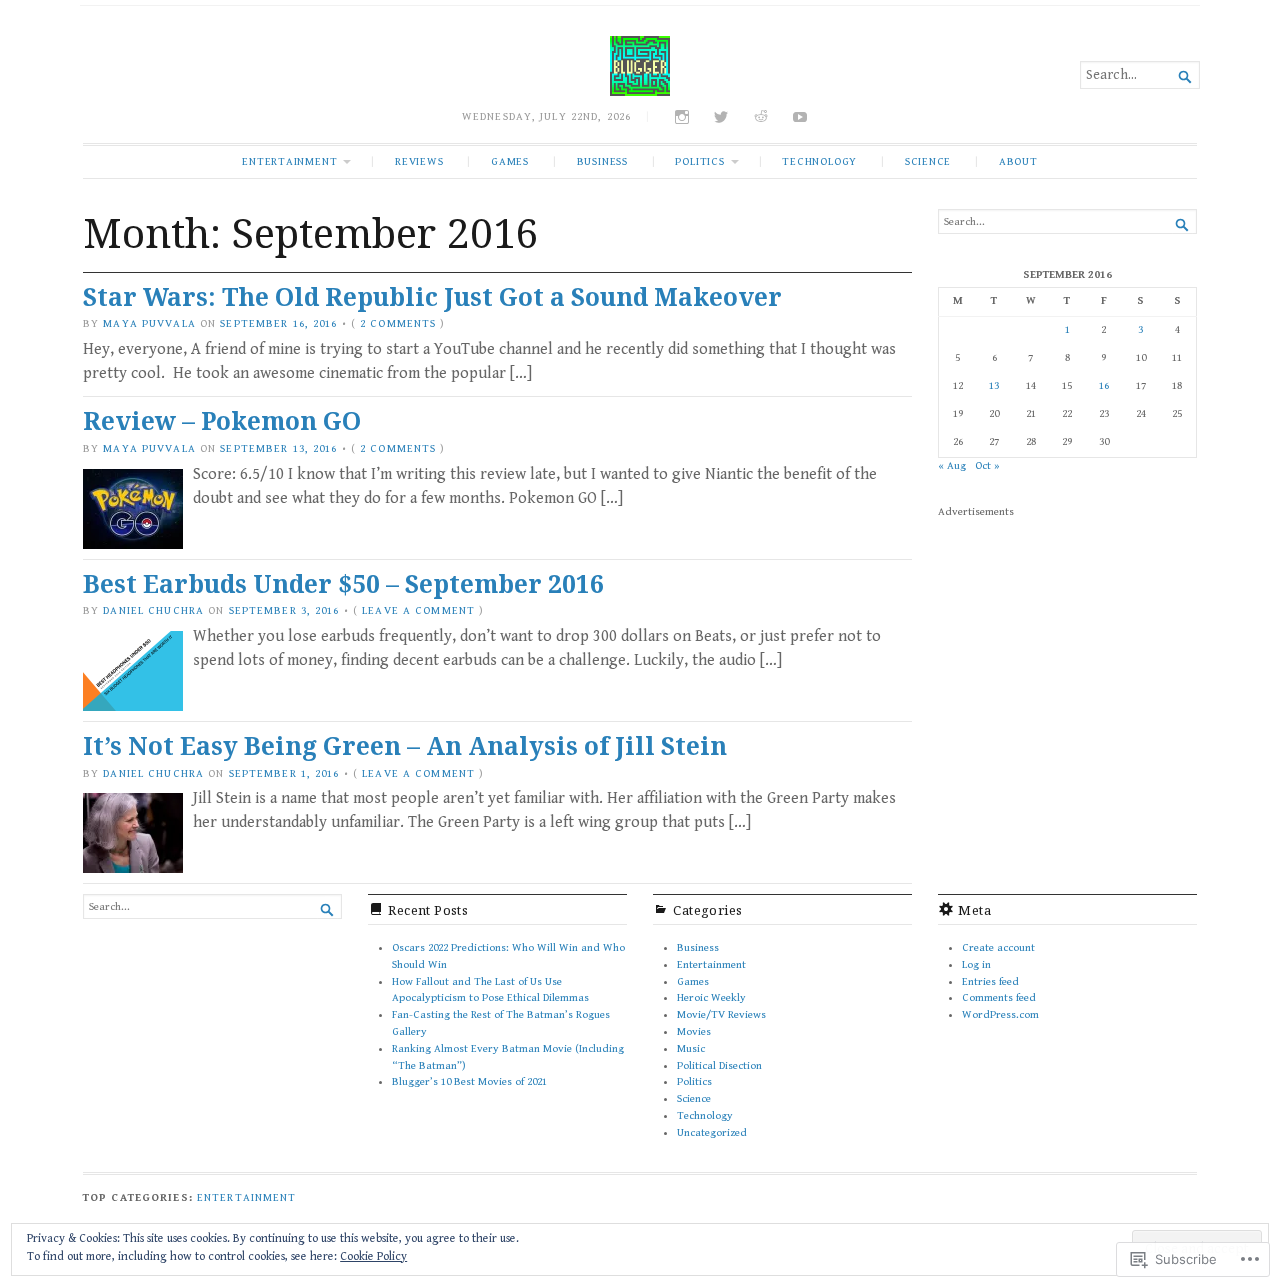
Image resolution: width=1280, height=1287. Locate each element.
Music (691, 1048)
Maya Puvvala (149, 323)
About (1018, 161)
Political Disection (719, 1065)
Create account (998, 947)
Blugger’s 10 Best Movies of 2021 (469, 1081)
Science (928, 161)
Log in (976, 964)
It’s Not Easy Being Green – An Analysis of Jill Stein (405, 745)
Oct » (987, 465)
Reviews (419, 161)
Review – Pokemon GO (222, 420)
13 (994, 385)
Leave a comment (418, 610)
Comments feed (999, 997)
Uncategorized (712, 1132)
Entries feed (990, 981)
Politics (699, 161)
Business (602, 161)
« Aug (952, 465)
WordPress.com (1000, 1014)
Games (510, 161)
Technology (819, 161)
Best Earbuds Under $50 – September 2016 (343, 583)
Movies (694, 1031)
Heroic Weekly (711, 997)
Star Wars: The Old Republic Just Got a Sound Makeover (432, 296)
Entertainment (289, 161)
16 (1104, 385)
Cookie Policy (373, 1256)
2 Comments (398, 323)
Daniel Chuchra (153, 610)
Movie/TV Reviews (721, 1014)
